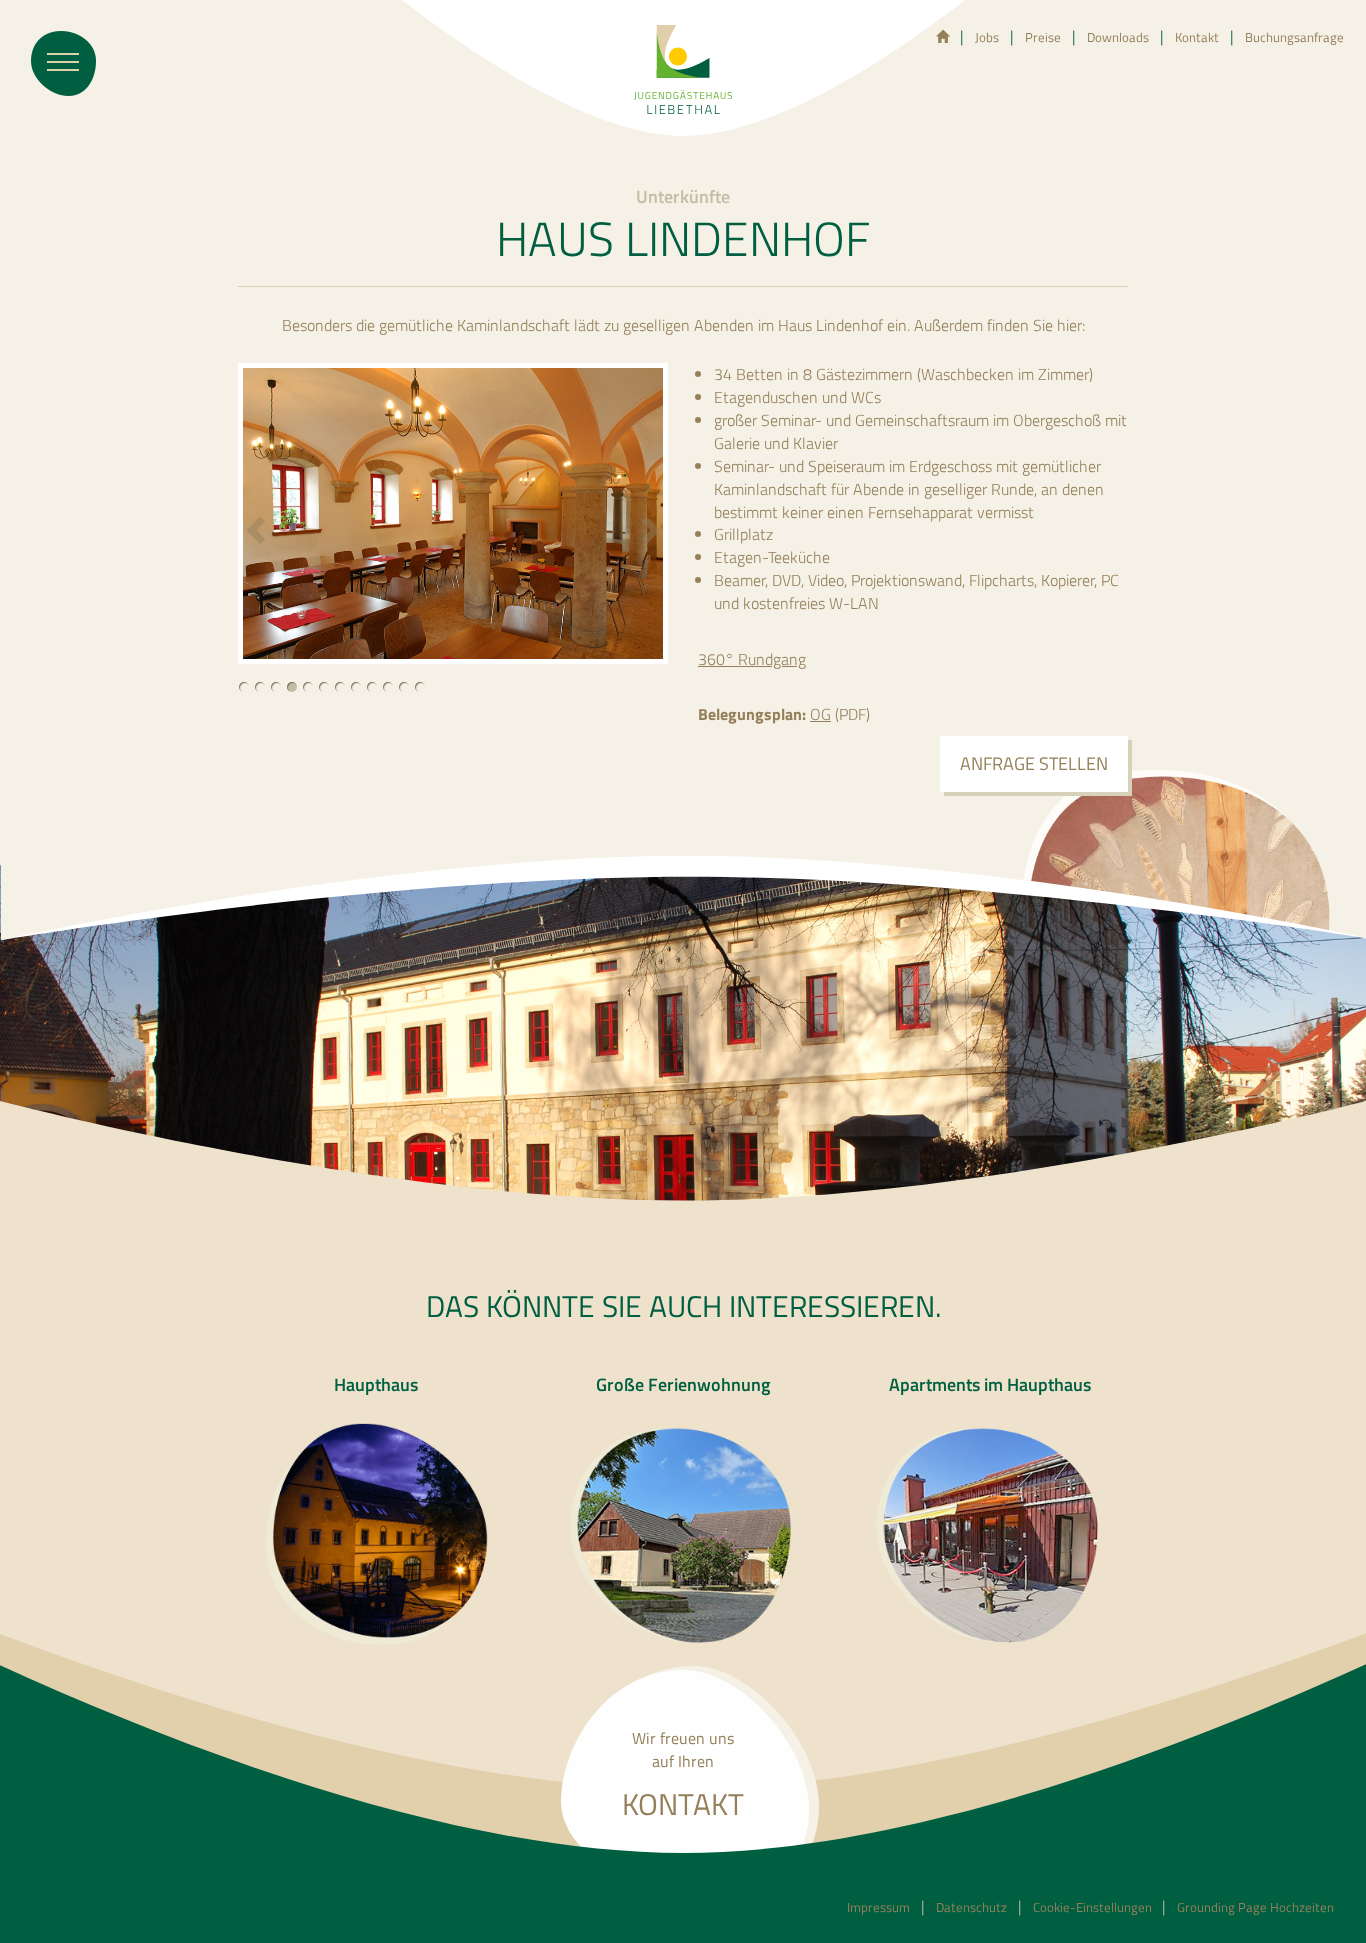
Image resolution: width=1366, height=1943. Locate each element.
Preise (1043, 37)
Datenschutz (971, 1907)
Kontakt (1197, 37)
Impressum (878, 1907)
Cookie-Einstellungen (1094, 1907)
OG (820, 714)
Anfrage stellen (1034, 763)
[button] (257, 538)
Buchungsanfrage (1294, 37)
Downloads (1118, 37)
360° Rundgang (752, 659)
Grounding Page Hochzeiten (1255, 1907)
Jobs (987, 37)
